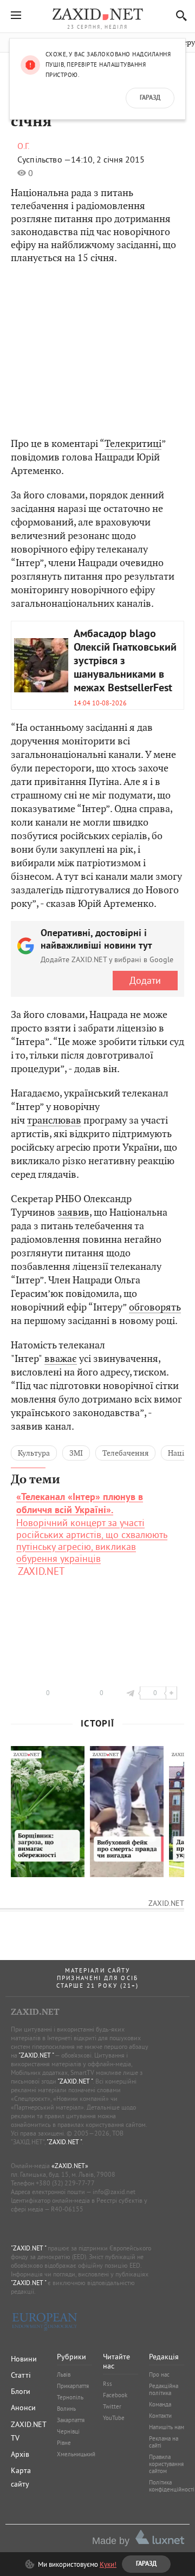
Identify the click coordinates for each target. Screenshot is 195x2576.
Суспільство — (44, 159)
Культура (34, 1453)
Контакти (160, 2416)
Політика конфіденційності (172, 2486)
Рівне (64, 2443)
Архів (20, 2454)
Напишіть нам (167, 2427)
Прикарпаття (73, 2386)
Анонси (23, 2408)
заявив (73, 1212)
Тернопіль (70, 2397)
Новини (24, 2359)
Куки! (108, 2564)
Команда (160, 2404)
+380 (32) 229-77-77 (65, 2183)
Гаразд (150, 98)
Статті (21, 2375)
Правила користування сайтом (166, 2464)
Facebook (115, 2395)
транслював (54, 1120)
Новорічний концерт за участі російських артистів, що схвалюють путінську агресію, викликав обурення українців (92, 1528)
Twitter (112, 2406)
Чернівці (68, 2431)
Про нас (159, 2374)
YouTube (114, 2418)
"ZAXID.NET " (36, 2055)
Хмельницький (76, 2454)
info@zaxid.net (114, 2192)
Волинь (66, 2409)
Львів (64, 2374)
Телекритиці (133, 443)
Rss (108, 2384)
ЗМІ (76, 1453)
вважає (61, 1358)
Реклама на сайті (164, 2442)
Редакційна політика (164, 2389)
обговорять (155, 1307)
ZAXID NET (97, 14)
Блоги (21, 2391)
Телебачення (125, 1453)
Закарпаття (71, 2420)
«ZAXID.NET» (70, 2166)
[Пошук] (178, 15)
